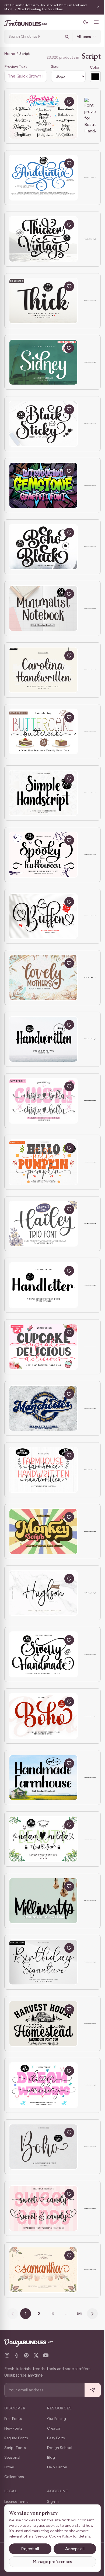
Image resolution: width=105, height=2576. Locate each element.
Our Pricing (57, 2419)
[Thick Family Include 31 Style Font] (43, 301)
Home (10, 54)
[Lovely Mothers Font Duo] (43, 978)
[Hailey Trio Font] (43, 1224)
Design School (60, 2448)
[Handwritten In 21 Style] (43, 1039)
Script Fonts (15, 2448)
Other (9, 2467)
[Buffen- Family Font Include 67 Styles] (43, 916)
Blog (51, 2457)
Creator (54, 2428)
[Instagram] (7, 2355)
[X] (36, 2355)
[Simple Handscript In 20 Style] (43, 793)
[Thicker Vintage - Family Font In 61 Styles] (43, 239)
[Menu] (92, 22)
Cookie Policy (20, 2536)
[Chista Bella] (43, 1101)
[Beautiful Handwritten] (43, 116)
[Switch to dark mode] (82, 22)
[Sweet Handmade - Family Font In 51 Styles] (43, 1654)
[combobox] (33, 37)
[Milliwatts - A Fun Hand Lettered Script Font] (43, 1901)
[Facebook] (17, 2355)
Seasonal (12, 2457)
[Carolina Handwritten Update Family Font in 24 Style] (43, 670)
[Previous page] (11, 2314)
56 (77, 2313)
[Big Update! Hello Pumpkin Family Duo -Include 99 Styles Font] (43, 1162)
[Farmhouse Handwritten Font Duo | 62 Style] (43, 1470)
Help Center (57, 2467)
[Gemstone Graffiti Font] (43, 485)
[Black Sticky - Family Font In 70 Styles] (43, 424)
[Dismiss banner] (94, 7)
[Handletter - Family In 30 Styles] (43, 1285)
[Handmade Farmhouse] (43, 1778)
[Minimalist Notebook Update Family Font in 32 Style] (43, 608)
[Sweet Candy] (43, 2208)
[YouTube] (46, 2355)
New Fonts (13, 2428)
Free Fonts (13, 2419)
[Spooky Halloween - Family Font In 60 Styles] (43, 855)
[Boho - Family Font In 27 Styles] (43, 1716)
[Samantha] (43, 2270)
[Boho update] (43, 2147)
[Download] (57, 102)
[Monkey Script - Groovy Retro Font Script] (43, 1531)
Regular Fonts (16, 2438)
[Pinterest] (26, 2355)
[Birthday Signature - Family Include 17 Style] (43, 1962)
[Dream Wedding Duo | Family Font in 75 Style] (43, 2085)
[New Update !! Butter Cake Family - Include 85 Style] (43, 732)
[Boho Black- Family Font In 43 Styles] (43, 547)
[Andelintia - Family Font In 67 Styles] (43, 178)
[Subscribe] (89, 2390)
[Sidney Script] (43, 362)
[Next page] (90, 2314)
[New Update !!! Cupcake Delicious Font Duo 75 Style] (43, 1347)
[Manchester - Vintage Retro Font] (43, 1408)
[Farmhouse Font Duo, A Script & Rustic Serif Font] (43, 2024)
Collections (14, 2477)
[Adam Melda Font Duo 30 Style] (43, 1839)
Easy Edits (56, 2438)
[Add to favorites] (69, 102)
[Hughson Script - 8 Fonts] (43, 1593)
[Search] (63, 37)
